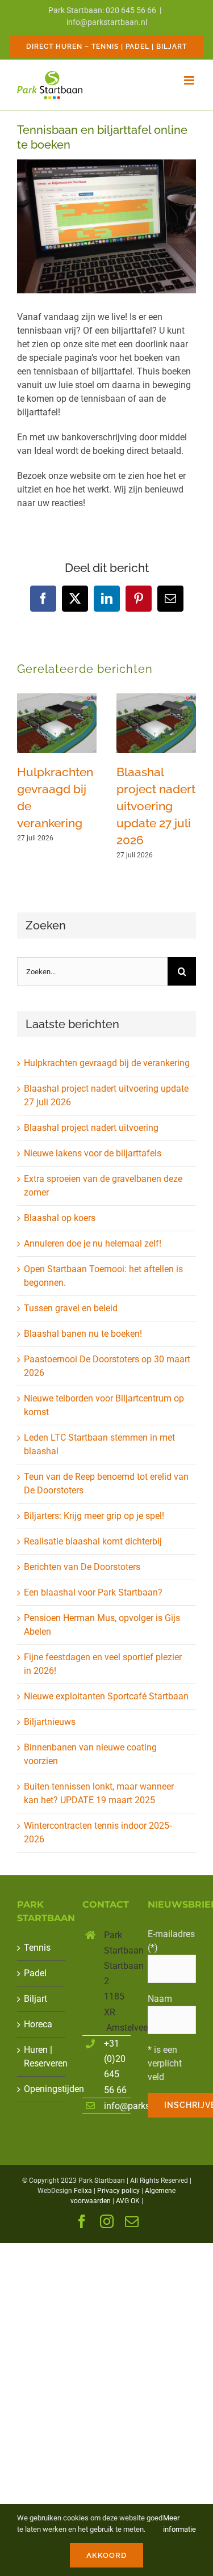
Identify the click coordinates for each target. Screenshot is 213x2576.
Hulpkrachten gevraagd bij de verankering (107, 1063)
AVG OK (128, 2201)
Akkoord (106, 2555)
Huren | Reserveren (42, 2057)
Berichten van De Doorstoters (82, 1567)
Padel (35, 1973)
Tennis (37, 1948)
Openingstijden (42, 2089)
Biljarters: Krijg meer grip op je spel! (94, 1516)
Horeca (38, 2024)
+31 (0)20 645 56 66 (115, 2067)
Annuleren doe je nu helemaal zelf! (93, 1243)
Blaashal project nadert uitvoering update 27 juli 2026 (156, 806)
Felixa (83, 2191)
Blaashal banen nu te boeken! (83, 1334)
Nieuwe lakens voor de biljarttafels (93, 1153)
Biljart (35, 1999)
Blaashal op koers (60, 1218)
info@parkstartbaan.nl (107, 22)
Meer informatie (179, 2524)
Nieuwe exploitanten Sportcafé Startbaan (106, 1696)
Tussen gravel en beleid (71, 1308)
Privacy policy (118, 2191)
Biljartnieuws (50, 1722)
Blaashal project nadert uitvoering (91, 1128)
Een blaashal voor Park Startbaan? (93, 1592)
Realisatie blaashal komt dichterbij (93, 1541)
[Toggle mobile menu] (190, 80)
